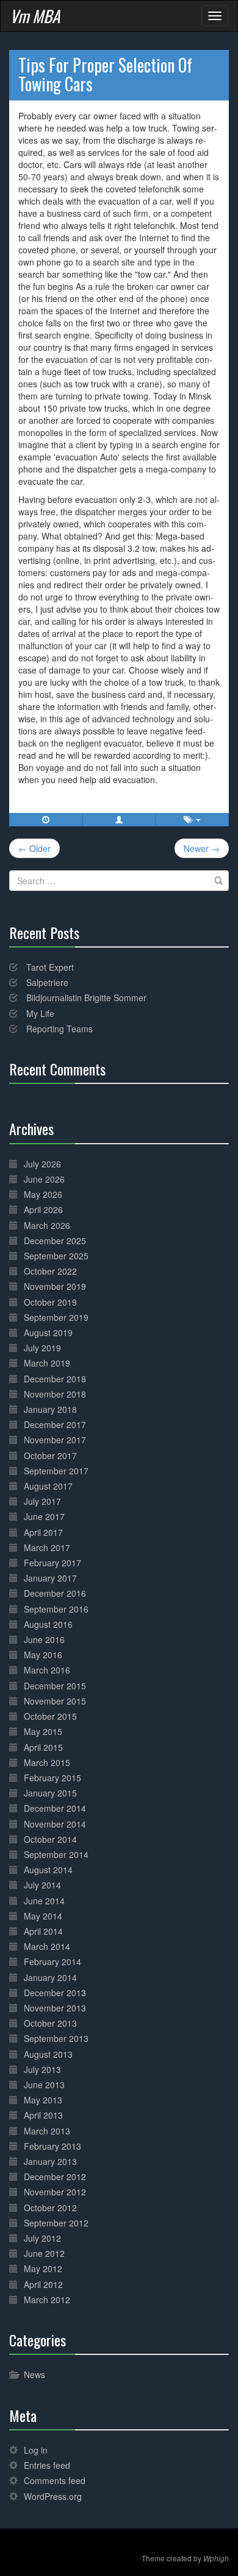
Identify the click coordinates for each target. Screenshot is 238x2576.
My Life (40, 1013)
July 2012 (42, 2238)
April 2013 (43, 2115)
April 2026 (43, 1209)
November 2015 (55, 1701)
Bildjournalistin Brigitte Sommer (86, 998)
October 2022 (50, 1271)
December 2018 (55, 1379)
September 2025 (56, 1256)
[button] (119, 820)
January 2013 (50, 2161)
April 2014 (43, 1931)
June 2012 (44, 2253)
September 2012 (56, 2223)
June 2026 (44, 1179)
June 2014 (44, 1901)
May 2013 (43, 2100)
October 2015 (50, 1716)
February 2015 (52, 1778)
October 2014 (50, 1839)
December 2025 (55, 1240)
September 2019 (56, 1317)
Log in (36, 2450)
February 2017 (52, 1563)
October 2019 (50, 1302)
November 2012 (55, 2192)
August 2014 (48, 1870)
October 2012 (50, 2208)
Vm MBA (35, 16)
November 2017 (55, 1440)
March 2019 (47, 1363)
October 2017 (50, 1455)
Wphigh (216, 2558)
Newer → (202, 848)
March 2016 (47, 1670)
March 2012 (47, 2300)
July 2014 (42, 1885)
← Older (34, 848)
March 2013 (47, 2131)
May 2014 (43, 1916)
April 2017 (43, 1532)
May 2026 (43, 1194)
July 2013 (42, 2069)
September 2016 (56, 1609)
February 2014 (52, 1962)
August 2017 (48, 1486)
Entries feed (47, 2465)
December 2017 (55, 1424)
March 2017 (47, 1547)
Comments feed (55, 2480)
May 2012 (43, 2268)
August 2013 (48, 2054)
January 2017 (50, 1578)
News (34, 2374)
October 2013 (50, 2023)
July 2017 (42, 1501)
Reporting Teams (60, 1029)
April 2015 (43, 1747)
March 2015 (47, 1762)
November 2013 (55, 2008)
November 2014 (55, 1824)
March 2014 (47, 1946)
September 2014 (56, 1854)
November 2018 (55, 1394)
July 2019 (42, 1348)
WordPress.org (53, 2496)
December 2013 (55, 1993)
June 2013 (44, 2085)
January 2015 (50, 1793)
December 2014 (55, 1808)
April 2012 (43, 2284)
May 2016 (43, 1655)
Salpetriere (47, 982)
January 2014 (50, 1977)
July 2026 (42, 1164)
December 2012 (55, 2177)
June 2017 (44, 1516)
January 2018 (50, 1409)
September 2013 (56, 2038)
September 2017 (56, 1471)
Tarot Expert (50, 967)
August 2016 (48, 1624)
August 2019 (48, 1332)
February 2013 (52, 2146)
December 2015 (55, 1686)
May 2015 (43, 1731)
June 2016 (44, 1639)
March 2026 (47, 1225)
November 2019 (55, 1286)
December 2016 (55, 1593)
